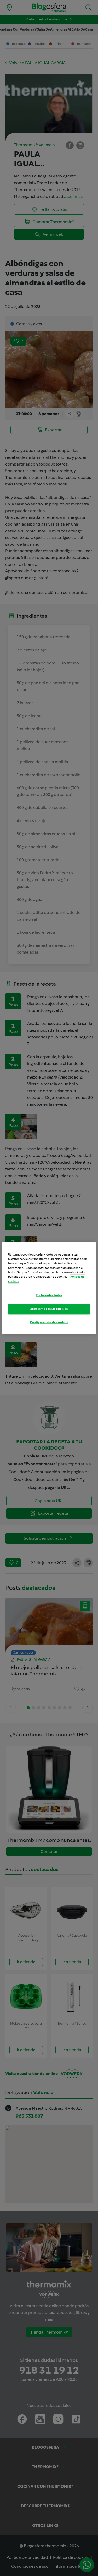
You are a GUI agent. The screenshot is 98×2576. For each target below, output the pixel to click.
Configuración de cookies (49, 1322)
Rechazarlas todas (49, 1295)
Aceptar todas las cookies (49, 1309)
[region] (49, 1288)
